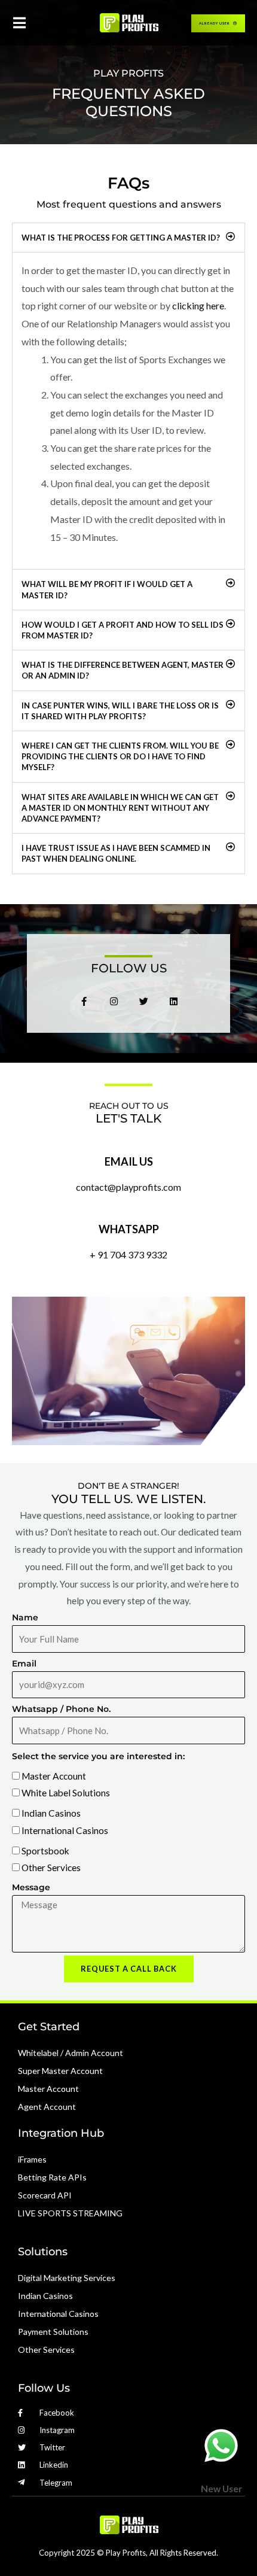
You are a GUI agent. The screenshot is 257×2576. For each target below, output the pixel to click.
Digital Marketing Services (67, 2278)
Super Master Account (60, 2071)
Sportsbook (45, 1851)
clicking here (198, 305)
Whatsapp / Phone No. (61, 1709)
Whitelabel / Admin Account (71, 2053)
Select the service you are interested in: (98, 1756)
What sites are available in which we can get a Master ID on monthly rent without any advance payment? (120, 808)
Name (25, 1617)
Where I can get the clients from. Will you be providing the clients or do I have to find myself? (120, 756)
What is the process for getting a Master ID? (121, 238)
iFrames (32, 2159)
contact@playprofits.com (128, 1187)
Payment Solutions (53, 2332)
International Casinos (65, 1830)
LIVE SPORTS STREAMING (70, 2213)
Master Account (54, 1776)
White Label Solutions (66, 1793)
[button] (128, 238)
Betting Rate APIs (52, 2177)
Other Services (51, 1868)
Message (31, 1887)
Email (24, 1663)
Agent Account (47, 2107)
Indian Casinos (51, 1813)
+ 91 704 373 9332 (128, 1254)
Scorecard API (45, 2195)
